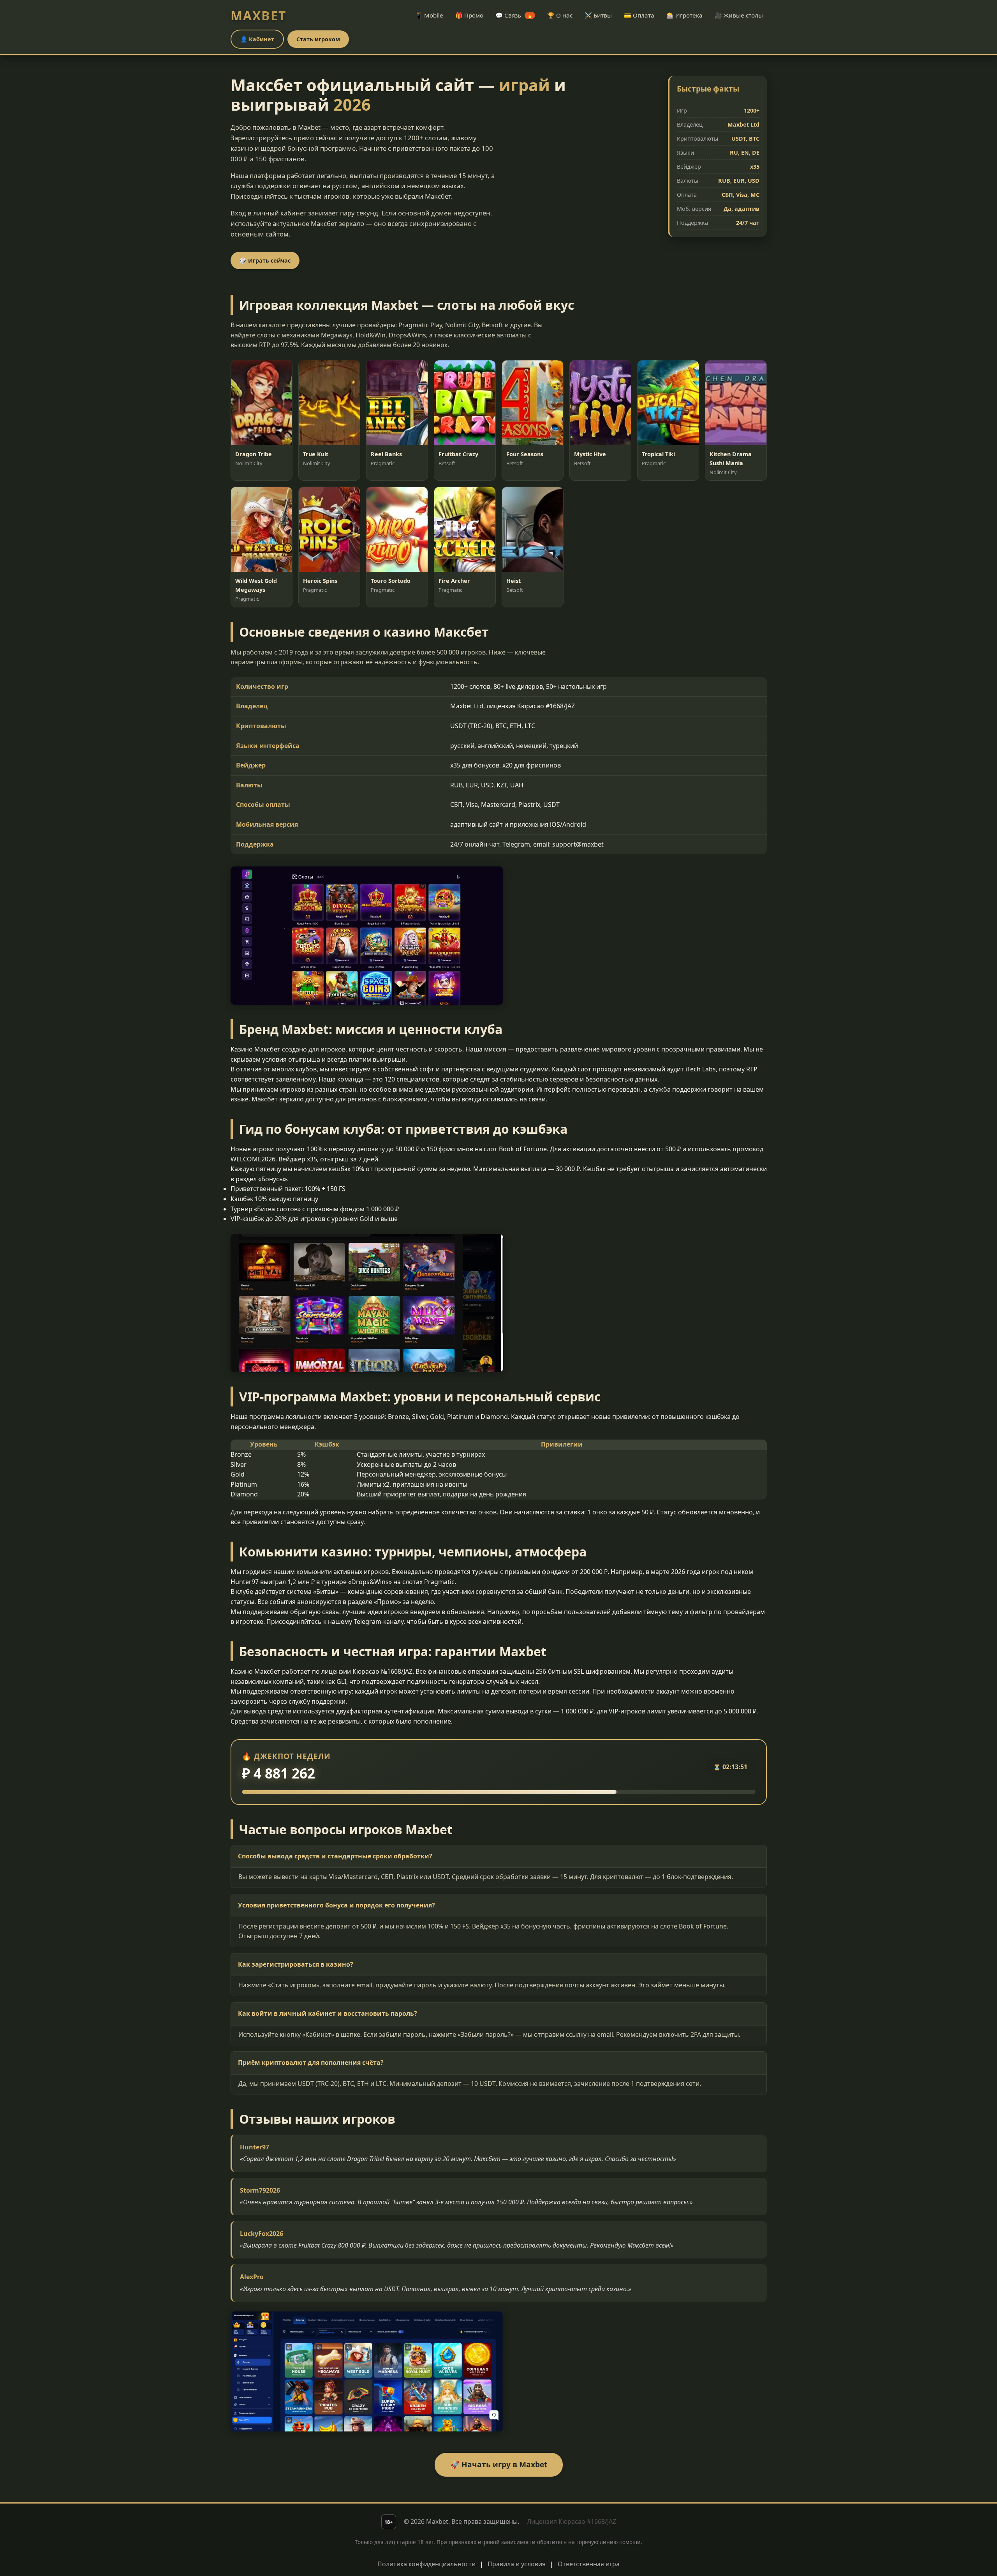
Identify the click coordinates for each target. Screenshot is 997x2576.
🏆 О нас (560, 15)
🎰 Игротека (684, 15)
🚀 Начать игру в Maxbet (499, 2464)
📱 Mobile (429, 15)
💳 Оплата (639, 15)
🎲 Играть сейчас (265, 260)
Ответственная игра (589, 2564)
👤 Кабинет (257, 39)
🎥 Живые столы (739, 15)
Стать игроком (318, 39)
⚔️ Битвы (598, 15)
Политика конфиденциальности (426, 2564)
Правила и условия (517, 2564)
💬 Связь (514, 15)
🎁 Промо (469, 15)
